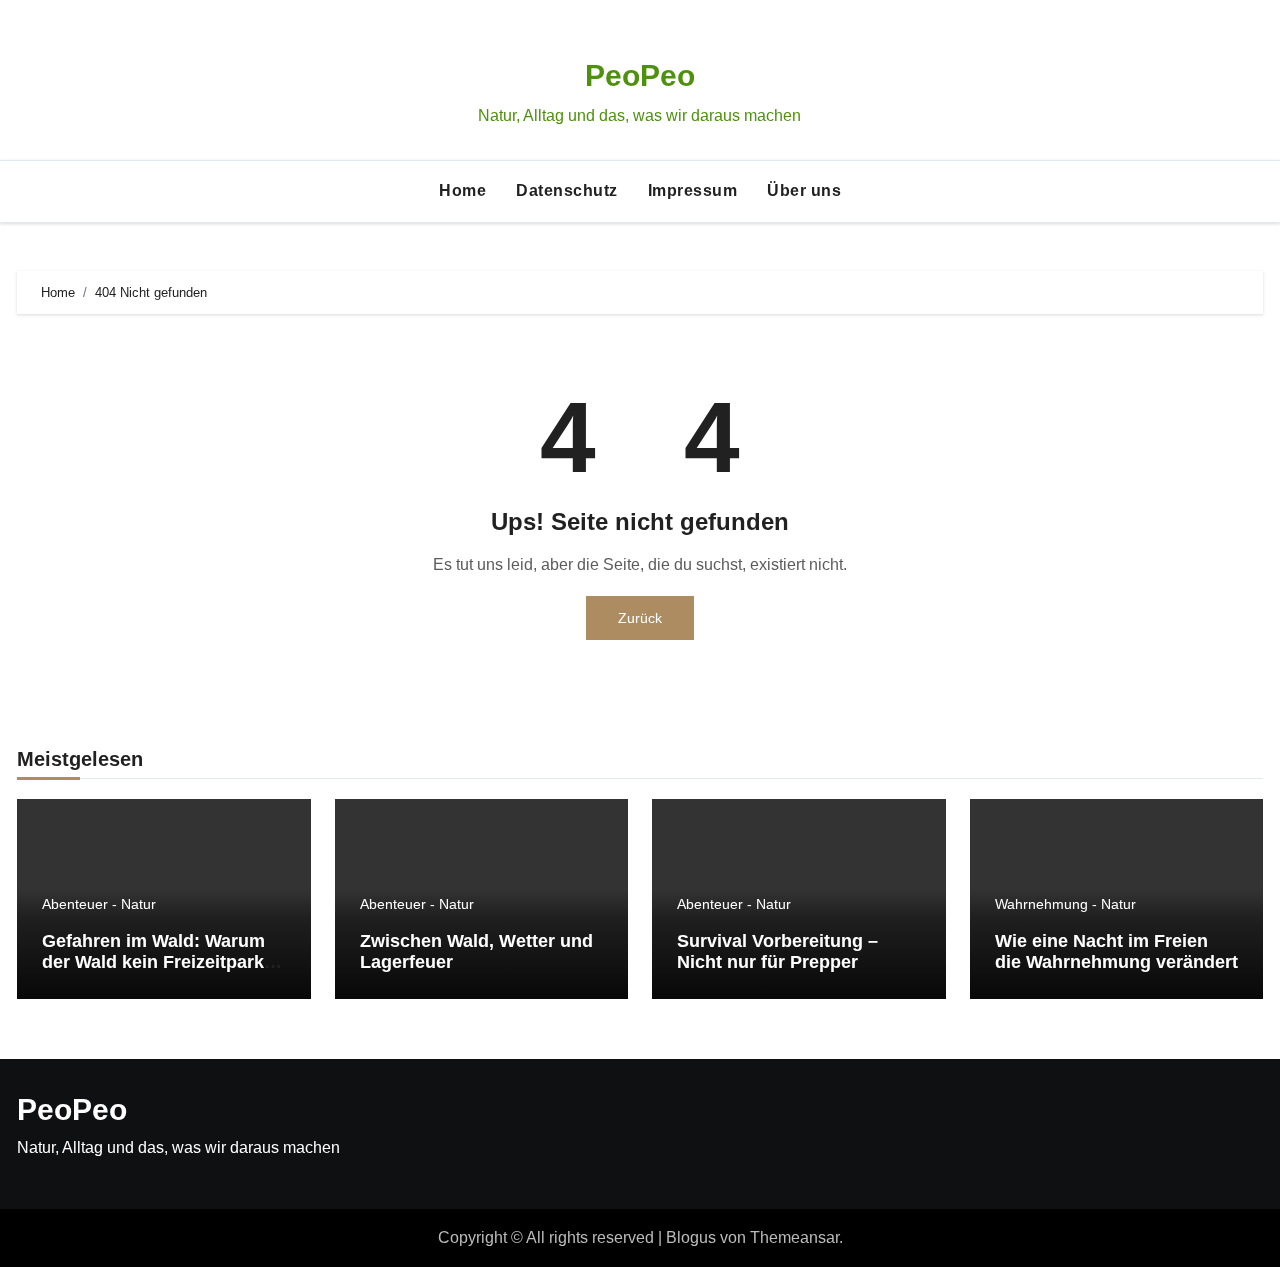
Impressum (693, 190)
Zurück (640, 618)
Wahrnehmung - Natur (1065, 904)
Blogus (691, 1237)
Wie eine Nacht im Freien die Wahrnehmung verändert (1116, 952)
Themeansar (794, 1237)
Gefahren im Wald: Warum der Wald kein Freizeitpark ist (153, 962)
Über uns (804, 190)
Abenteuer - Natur (99, 904)
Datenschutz (567, 190)
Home (462, 190)
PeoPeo (640, 75)
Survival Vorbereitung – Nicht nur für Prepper (777, 952)
